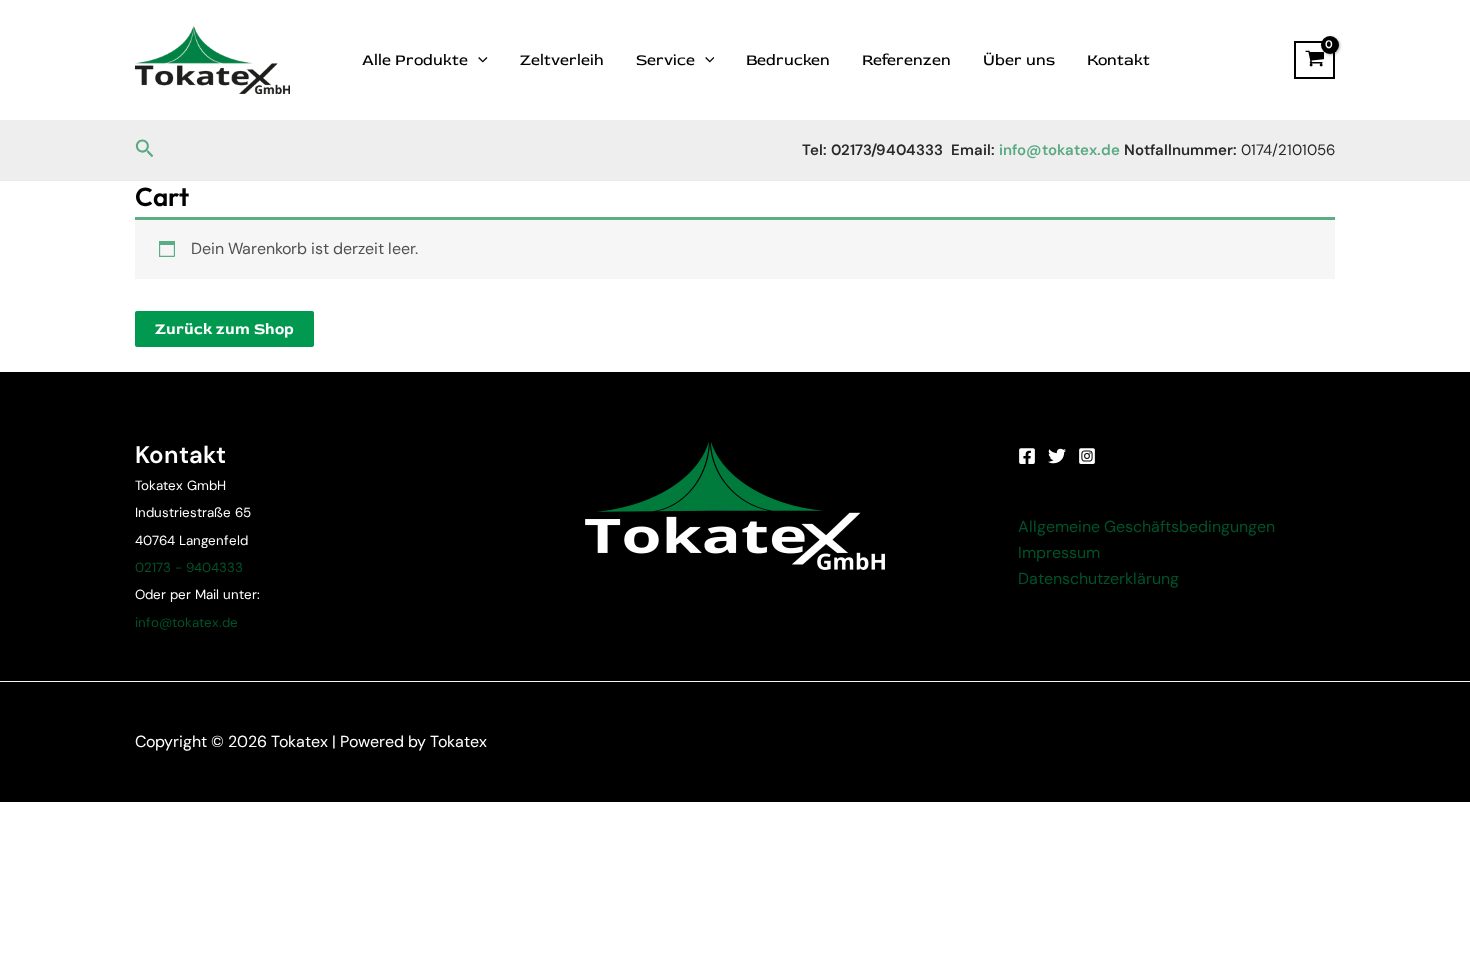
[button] (145, 149)
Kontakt (1118, 60)
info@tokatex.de (186, 622)
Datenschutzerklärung (1098, 578)
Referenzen (906, 60)
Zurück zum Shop (224, 329)
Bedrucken (788, 60)
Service (665, 60)
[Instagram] (1087, 456)
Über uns (1019, 60)
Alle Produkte (415, 60)
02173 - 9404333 (189, 567)
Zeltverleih (562, 60)
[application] (478, 60)
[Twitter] (1057, 456)
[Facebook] (1027, 456)
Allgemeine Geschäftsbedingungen (1146, 526)
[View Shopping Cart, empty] (1314, 60)
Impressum (1059, 552)
